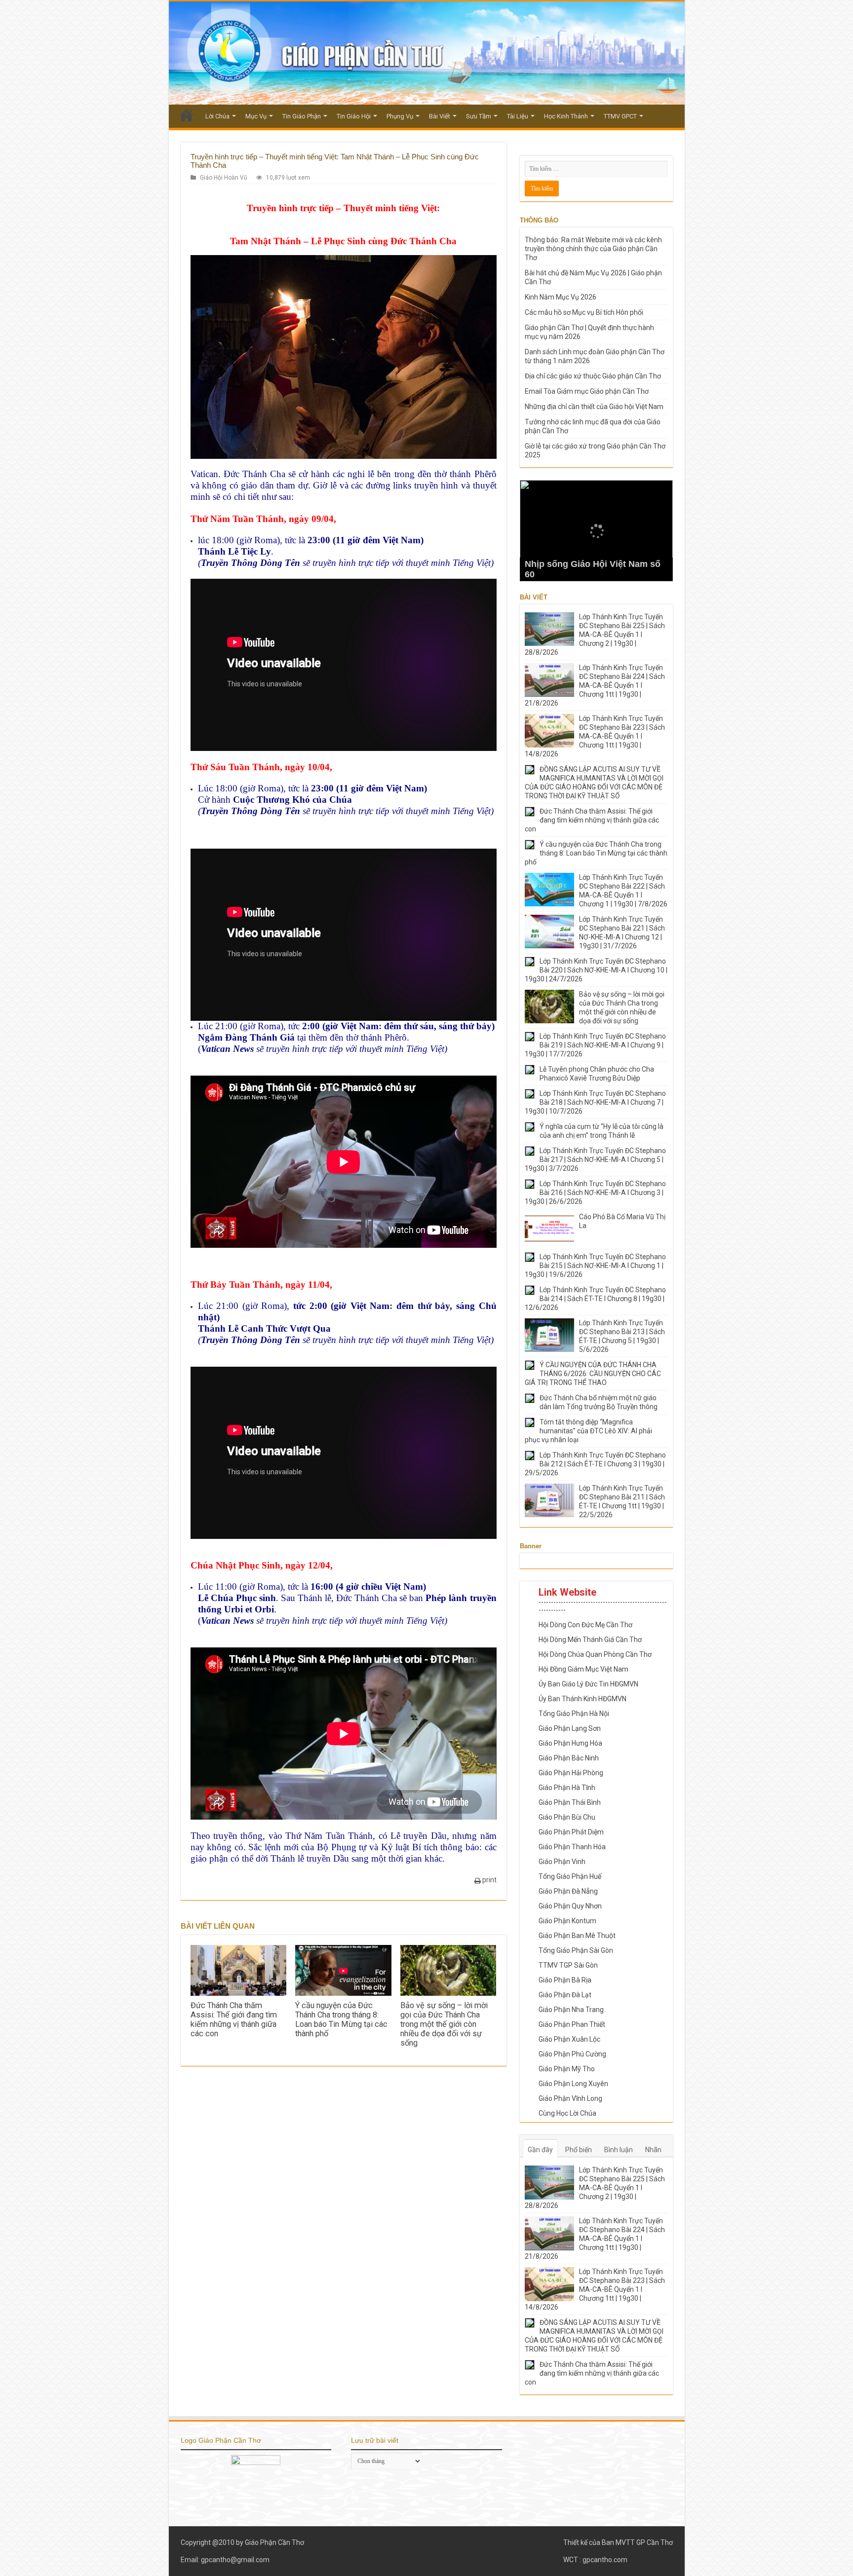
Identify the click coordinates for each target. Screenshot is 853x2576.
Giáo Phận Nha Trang (571, 2010)
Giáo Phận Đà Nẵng (568, 1891)
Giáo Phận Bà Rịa (565, 1980)
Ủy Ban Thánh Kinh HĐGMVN (582, 1699)
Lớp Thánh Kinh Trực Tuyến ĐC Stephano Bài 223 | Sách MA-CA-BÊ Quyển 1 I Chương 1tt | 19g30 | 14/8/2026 (595, 736)
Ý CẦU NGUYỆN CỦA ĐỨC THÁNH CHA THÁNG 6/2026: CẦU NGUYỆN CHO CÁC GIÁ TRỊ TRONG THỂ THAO (593, 1374)
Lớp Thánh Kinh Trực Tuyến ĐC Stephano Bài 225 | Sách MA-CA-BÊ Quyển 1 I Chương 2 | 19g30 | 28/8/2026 (595, 635)
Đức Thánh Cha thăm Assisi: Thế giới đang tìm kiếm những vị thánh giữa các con (234, 2019)
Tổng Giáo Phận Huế (570, 1876)
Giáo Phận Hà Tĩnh (567, 1788)
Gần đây (540, 2150)
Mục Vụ (256, 116)
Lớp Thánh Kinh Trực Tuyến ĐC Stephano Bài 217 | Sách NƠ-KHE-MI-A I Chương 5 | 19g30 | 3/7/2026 (595, 1159)
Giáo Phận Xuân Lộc (569, 2039)
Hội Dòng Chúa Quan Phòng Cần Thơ (595, 1654)
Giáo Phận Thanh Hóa (572, 1847)
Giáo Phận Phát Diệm (571, 1832)
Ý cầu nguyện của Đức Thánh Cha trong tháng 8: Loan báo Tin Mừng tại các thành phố (341, 2019)
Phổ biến (579, 2150)
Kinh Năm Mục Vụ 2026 (561, 297)
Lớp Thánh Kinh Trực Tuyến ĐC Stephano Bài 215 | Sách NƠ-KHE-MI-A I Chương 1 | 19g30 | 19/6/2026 (595, 1266)
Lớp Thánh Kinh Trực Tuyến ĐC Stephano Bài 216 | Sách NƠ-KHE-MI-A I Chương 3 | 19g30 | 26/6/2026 (595, 1193)
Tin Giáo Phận (302, 116)
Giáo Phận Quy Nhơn (570, 1906)
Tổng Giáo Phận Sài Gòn (576, 1950)
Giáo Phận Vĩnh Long (570, 2098)
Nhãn (653, 2150)
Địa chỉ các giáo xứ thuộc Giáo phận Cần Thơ (593, 376)
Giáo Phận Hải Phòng (571, 1773)
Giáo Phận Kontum (567, 1921)
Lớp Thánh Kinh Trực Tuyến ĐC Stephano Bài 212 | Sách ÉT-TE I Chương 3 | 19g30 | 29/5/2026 (595, 1464)
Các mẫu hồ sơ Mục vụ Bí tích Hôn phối (584, 312)
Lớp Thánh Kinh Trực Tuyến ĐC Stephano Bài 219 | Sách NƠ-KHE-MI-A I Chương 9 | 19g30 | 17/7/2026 (595, 1045)
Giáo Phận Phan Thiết (572, 2024)
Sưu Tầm (479, 116)
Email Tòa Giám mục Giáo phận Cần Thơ (587, 391)
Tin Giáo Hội (354, 116)
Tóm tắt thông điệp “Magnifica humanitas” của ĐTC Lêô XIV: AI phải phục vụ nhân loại (588, 1431)
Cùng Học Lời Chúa (567, 2113)
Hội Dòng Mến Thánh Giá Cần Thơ (590, 1640)
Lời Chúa (217, 116)
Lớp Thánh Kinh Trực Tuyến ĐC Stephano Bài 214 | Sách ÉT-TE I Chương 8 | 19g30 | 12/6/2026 (595, 1299)
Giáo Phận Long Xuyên (573, 2084)
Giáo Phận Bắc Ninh (569, 1758)
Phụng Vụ (400, 116)
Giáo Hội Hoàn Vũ (224, 178)
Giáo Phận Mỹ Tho (567, 2069)
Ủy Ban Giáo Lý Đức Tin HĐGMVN (588, 1684)
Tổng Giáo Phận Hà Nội (574, 1714)
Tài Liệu (518, 116)
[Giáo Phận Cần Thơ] (427, 53)
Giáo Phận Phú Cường (572, 2054)
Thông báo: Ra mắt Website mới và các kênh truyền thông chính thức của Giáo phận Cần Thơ (593, 249)
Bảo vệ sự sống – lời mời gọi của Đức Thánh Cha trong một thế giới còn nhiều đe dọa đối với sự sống (444, 2024)
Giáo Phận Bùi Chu (567, 1817)
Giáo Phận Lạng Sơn (570, 1728)
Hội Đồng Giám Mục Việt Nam (583, 1669)
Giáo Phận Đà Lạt (565, 1995)
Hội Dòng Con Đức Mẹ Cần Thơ (585, 1625)
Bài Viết (440, 116)
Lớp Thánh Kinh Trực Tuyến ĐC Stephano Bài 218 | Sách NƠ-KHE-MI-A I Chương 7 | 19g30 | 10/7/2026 (595, 1102)
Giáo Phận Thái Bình (570, 1802)
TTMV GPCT (620, 116)
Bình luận (619, 2150)
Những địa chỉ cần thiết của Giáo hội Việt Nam (594, 407)
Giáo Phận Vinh (562, 1862)
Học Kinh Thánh (566, 116)
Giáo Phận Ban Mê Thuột (577, 1936)
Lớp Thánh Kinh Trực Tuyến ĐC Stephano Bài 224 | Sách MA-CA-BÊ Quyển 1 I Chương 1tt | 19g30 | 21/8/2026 (595, 685)
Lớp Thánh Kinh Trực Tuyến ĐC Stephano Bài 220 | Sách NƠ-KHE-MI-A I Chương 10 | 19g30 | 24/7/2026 (596, 970)
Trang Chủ (187, 115)
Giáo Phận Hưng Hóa (570, 1743)
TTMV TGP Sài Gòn (568, 1965)
